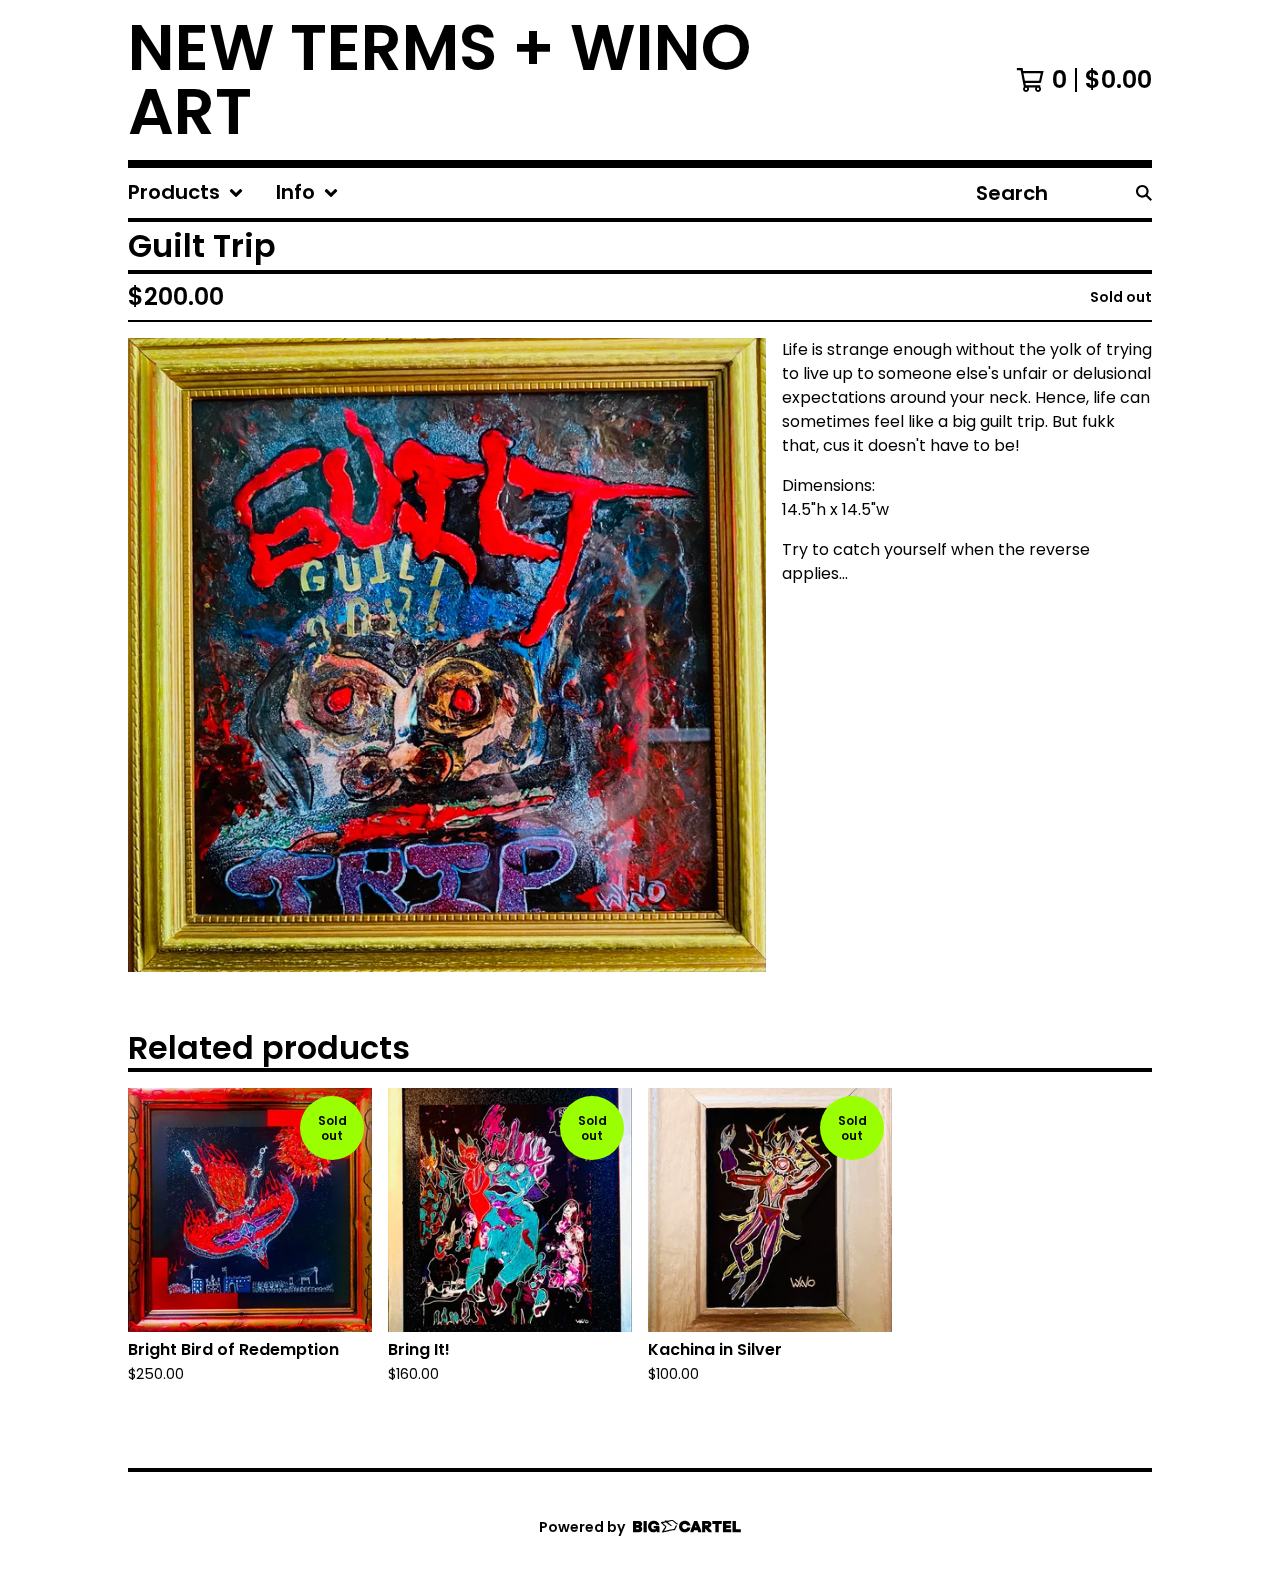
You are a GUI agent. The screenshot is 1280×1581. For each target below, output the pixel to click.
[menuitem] (186, 193)
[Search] (1144, 193)
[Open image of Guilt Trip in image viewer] (447, 655)
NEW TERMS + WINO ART (439, 80)
